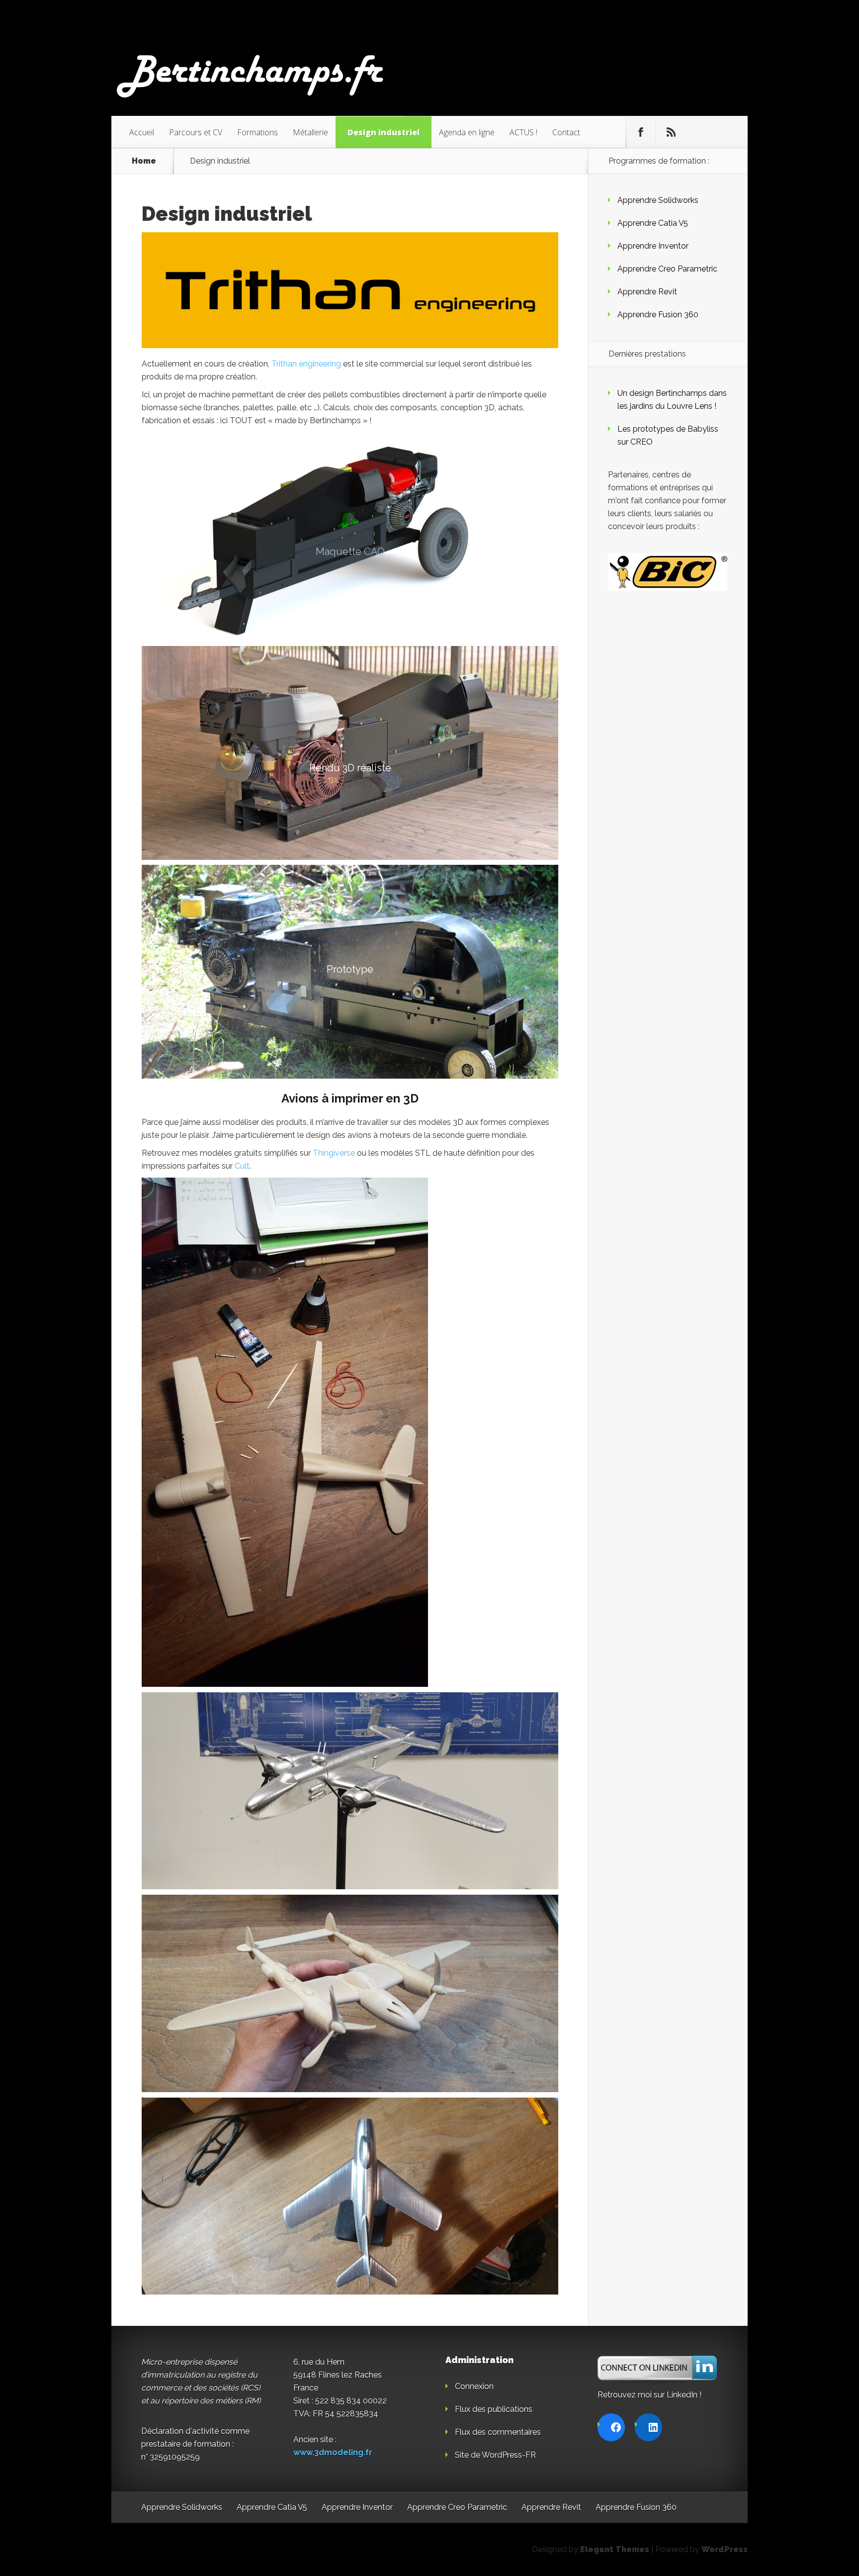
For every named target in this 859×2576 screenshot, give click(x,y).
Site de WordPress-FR (495, 2455)
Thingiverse (334, 1153)
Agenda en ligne (467, 132)
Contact (566, 132)
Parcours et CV (196, 132)
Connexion (474, 2386)
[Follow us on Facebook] (641, 132)
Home (144, 161)
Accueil (142, 132)
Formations (258, 132)
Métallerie (310, 132)
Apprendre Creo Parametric (667, 269)
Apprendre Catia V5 (653, 223)
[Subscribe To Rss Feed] (671, 132)
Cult (242, 1166)
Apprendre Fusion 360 (658, 315)
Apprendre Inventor (653, 246)
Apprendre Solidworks (658, 200)
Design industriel (384, 132)
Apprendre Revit (647, 292)
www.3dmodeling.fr (333, 2452)
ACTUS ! (523, 132)
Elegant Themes (615, 2549)
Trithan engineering (306, 364)
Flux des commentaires (498, 2432)
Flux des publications (494, 2409)
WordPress (725, 2549)
